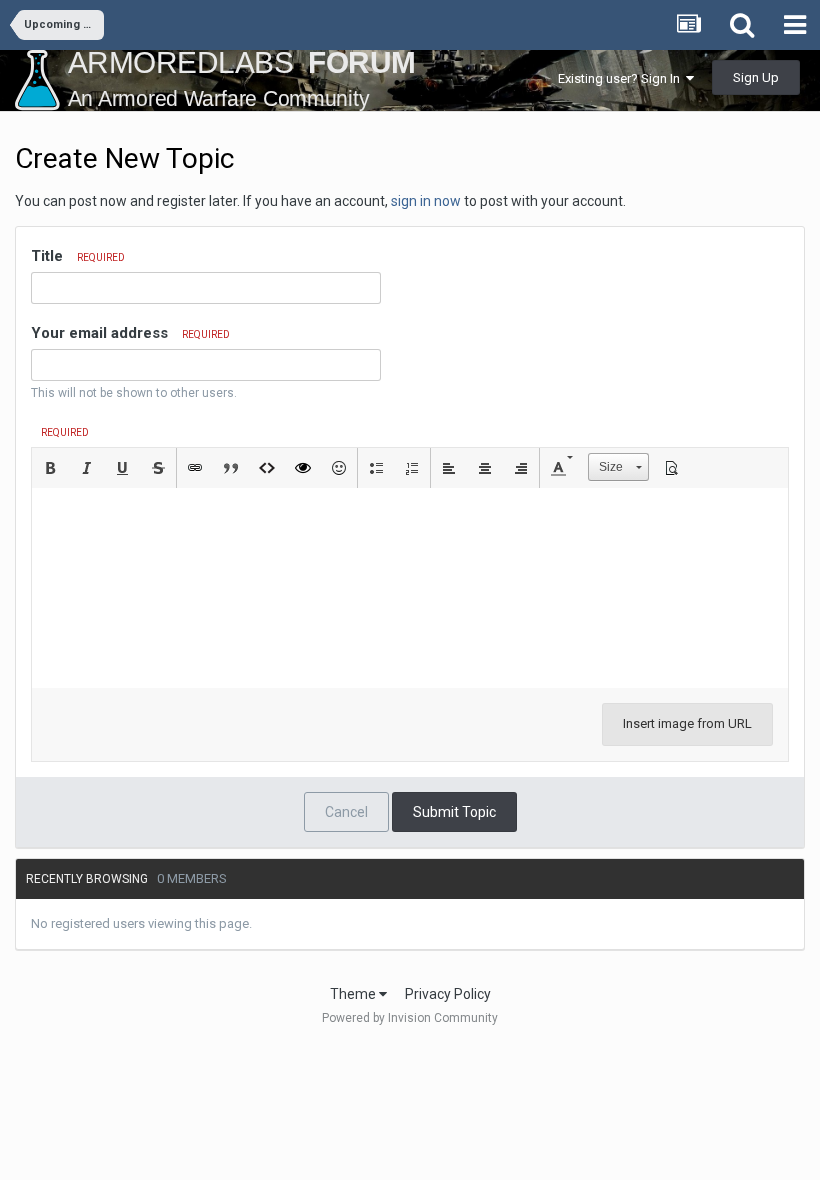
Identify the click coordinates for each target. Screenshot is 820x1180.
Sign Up (756, 77)
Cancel (346, 812)
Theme (354, 994)
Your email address (130, 333)
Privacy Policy (448, 994)
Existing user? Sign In (622, 78)
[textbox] (410, 588)
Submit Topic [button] (454, 812)
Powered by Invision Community (410, 1018)
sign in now (426, 201)
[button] (50, 468)
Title (78, 256)
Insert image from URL (687, 723)
